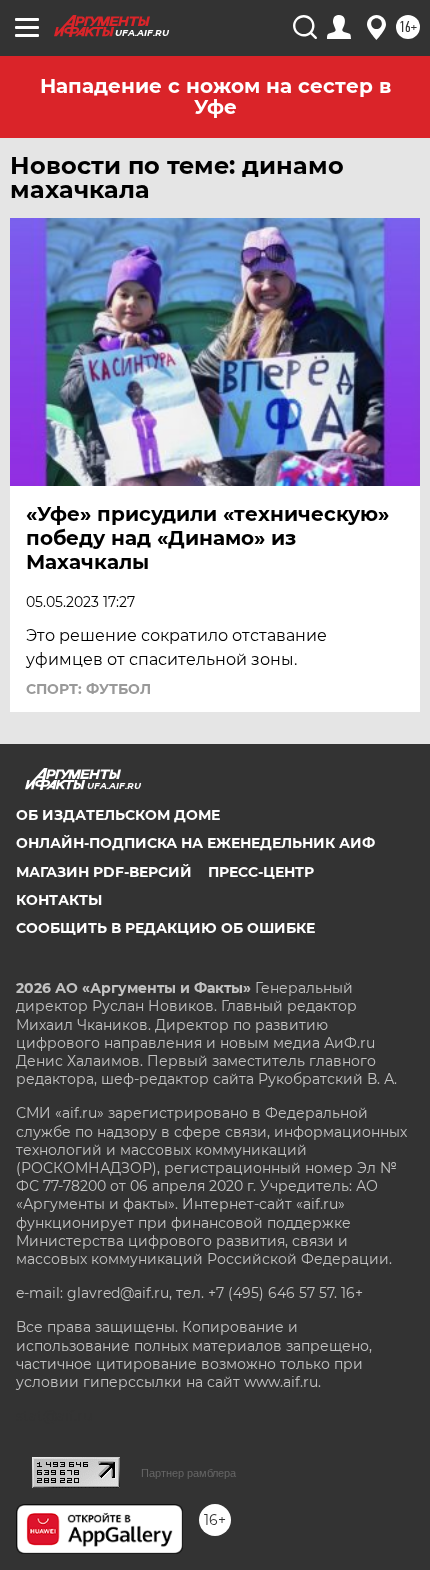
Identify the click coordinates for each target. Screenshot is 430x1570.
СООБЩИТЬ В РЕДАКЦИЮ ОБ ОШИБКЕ (165, 928)
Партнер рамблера (188, 1473)
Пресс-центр (261, 872)
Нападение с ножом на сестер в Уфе (215, 96)
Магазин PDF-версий (104, 872)
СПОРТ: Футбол (88, 689)
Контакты (59, 900)
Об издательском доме (118, 815)
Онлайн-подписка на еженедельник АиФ (195, 843)
